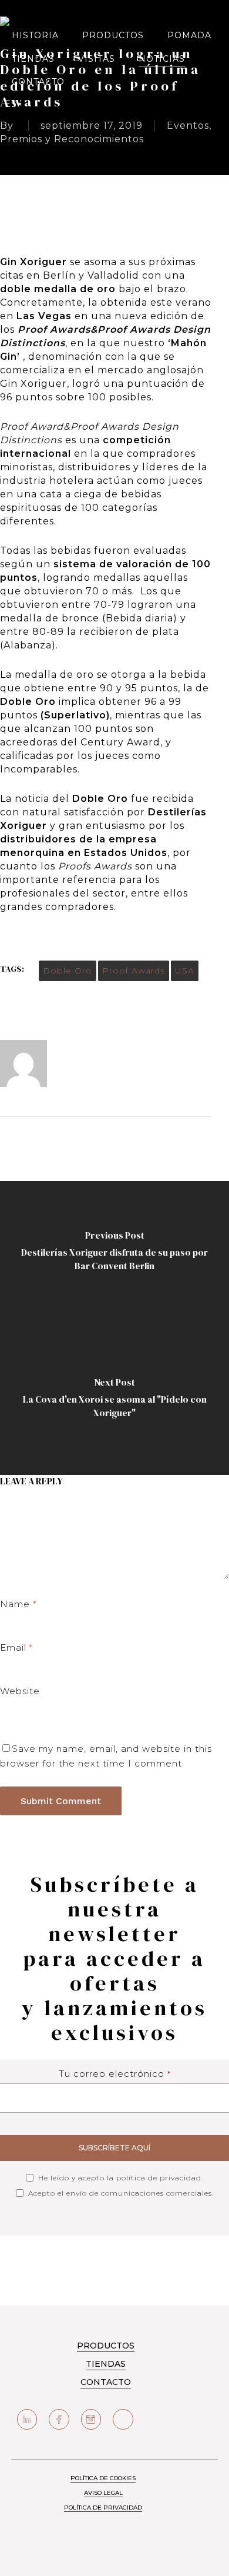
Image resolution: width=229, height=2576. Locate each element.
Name (18, 1604)
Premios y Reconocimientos (72, 139)
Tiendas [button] (106, 2364)
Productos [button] (106, 2346)
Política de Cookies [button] (103, 2478)
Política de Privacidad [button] (103, 2508)
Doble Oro (68, 971)
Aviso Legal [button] (103, 2493)
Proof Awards (134, 971)
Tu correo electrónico (115, 2074)
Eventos (188, 126)
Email (16, 1647)
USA (185, 971)
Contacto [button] (106, 2382)
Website (20, 1691)
